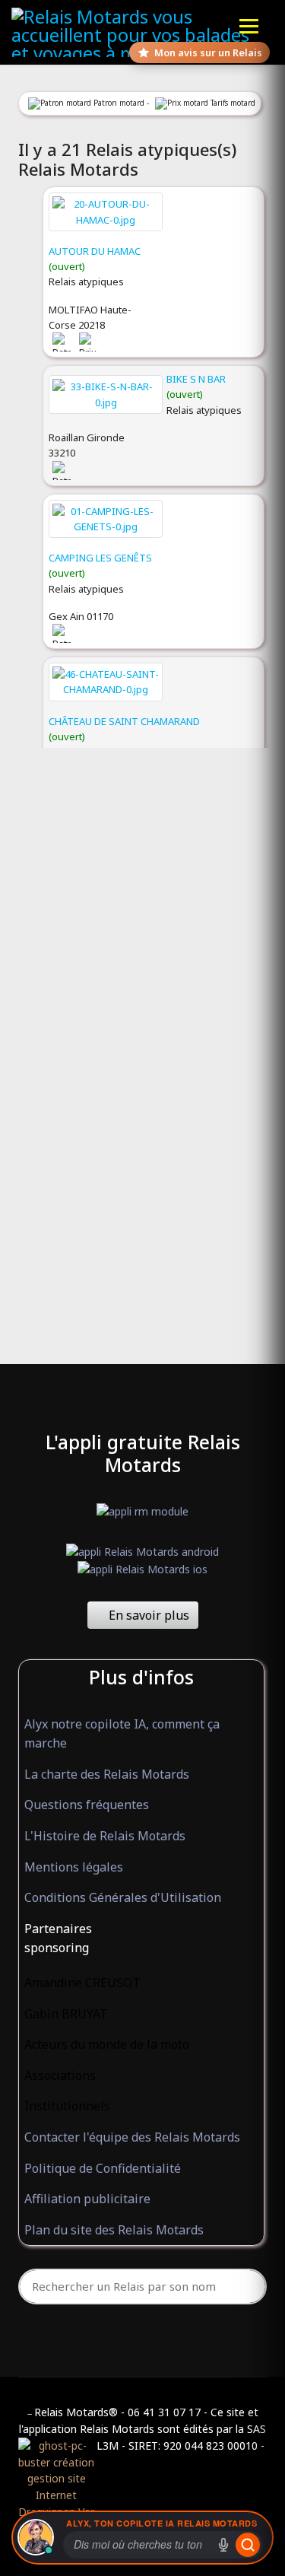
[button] (141, 1929)
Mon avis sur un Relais (208, 52)
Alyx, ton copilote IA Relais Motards (161, 2523)
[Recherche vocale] (223, 2545)
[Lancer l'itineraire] (248, 2545)
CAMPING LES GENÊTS (100, 558)
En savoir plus (147, 1615)
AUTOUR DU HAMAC (95, 251)
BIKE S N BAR (196, 379)
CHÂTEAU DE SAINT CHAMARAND (124, 721)
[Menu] (249, 26)
